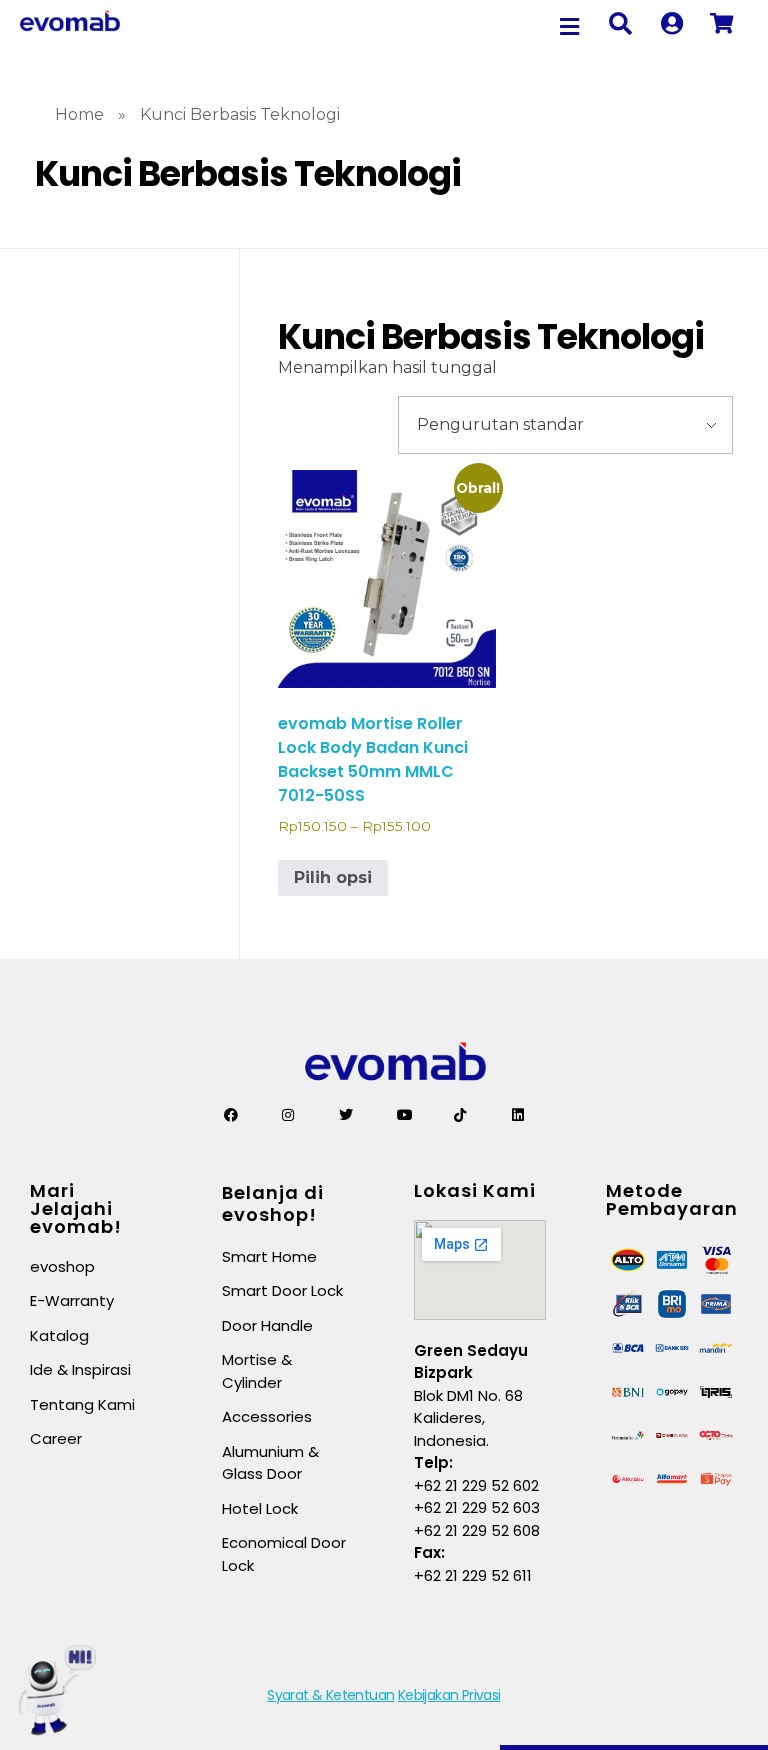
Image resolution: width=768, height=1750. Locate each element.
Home (79, 114)
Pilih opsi (333, 877)
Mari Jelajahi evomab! (76, 1208)
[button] (570, 26)
